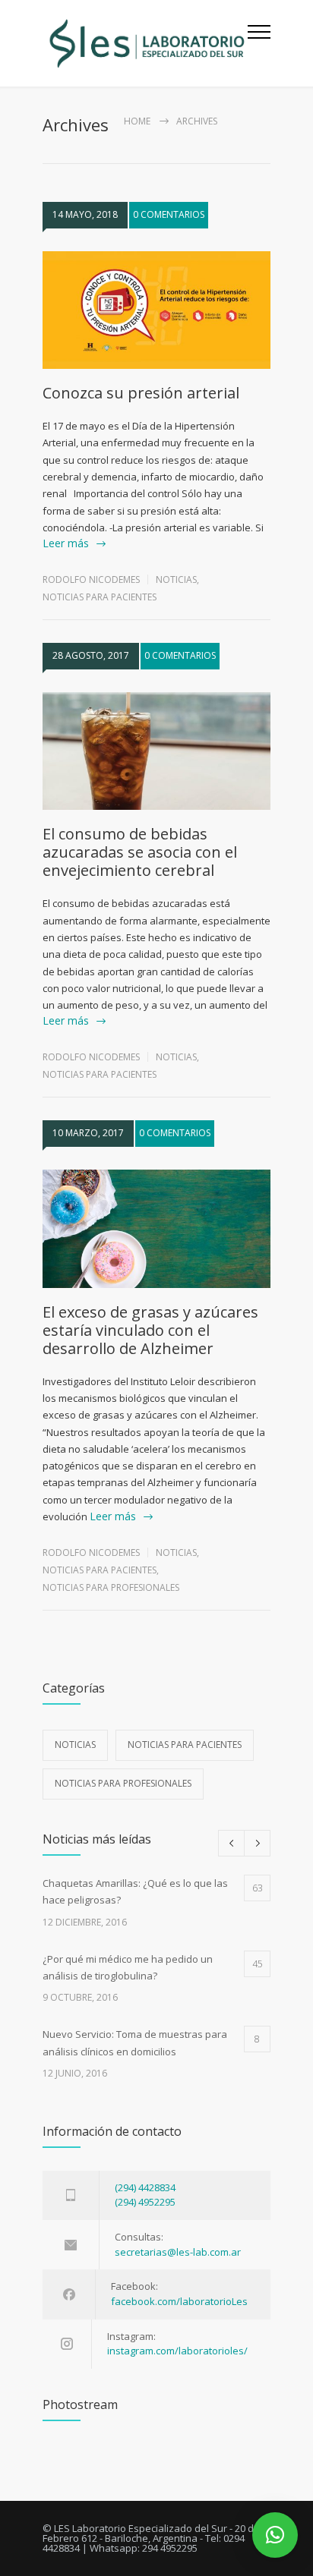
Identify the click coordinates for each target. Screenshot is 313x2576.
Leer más (66, 543)
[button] (275, 2535)
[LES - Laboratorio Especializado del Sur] (145, 43)
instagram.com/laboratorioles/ (177, 2351)
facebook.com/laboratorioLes (179, 2301)
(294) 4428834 (145, 2187)
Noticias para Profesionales (111, 1587)
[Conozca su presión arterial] (156, 310)
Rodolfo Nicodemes (91, 579)
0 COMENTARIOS (169, 214)
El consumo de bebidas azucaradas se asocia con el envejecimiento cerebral (140, 852)
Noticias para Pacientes (100, 597)
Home (137, 121)
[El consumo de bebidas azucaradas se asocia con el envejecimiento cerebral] (156, 751)
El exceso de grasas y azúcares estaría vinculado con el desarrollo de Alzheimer (150, 1330)
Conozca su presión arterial (141, 393)
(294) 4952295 (145, 2202)
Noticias (176, 579)
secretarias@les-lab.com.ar (178, 2252)
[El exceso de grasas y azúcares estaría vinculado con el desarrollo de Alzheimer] (156, 1229)
